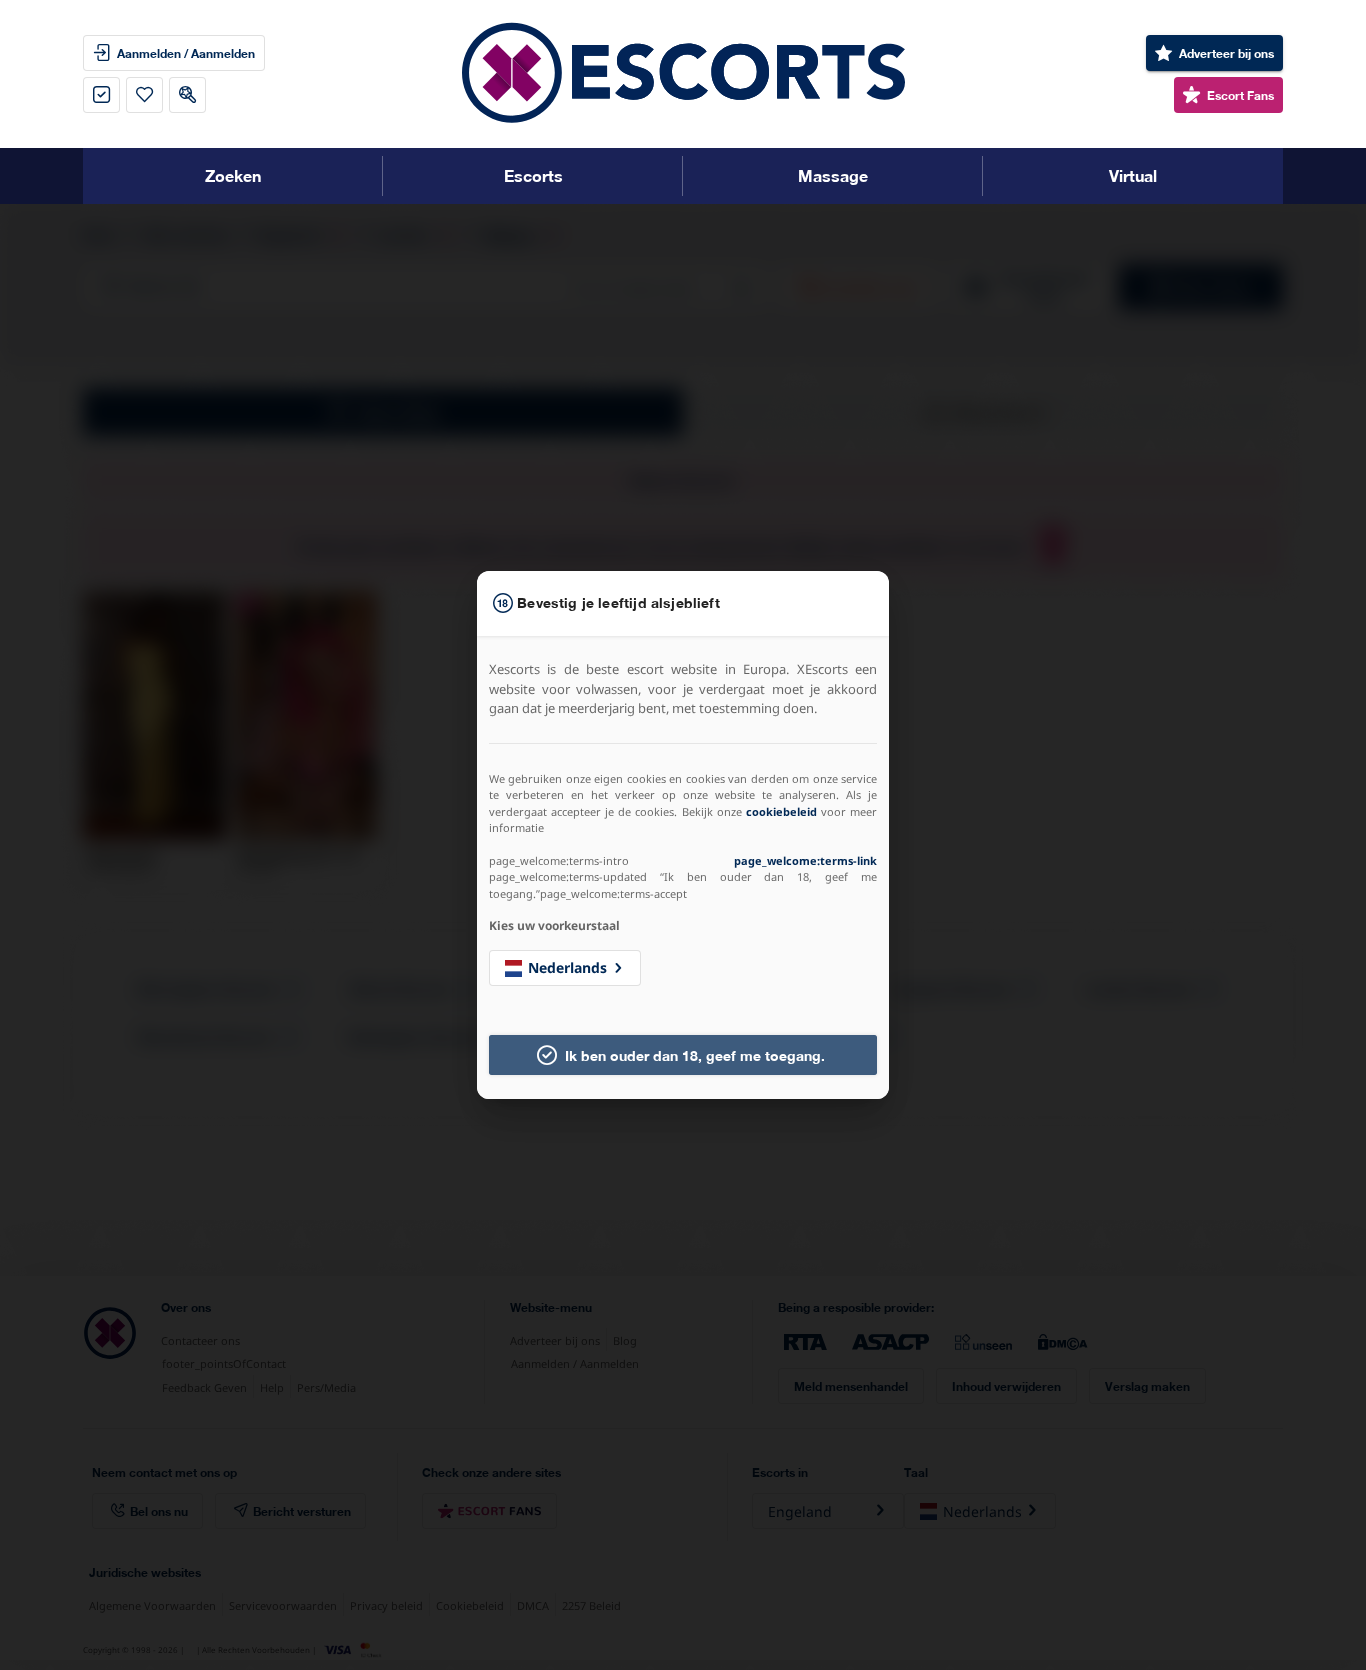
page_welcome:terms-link (805, 860)
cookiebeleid (781, 811)
